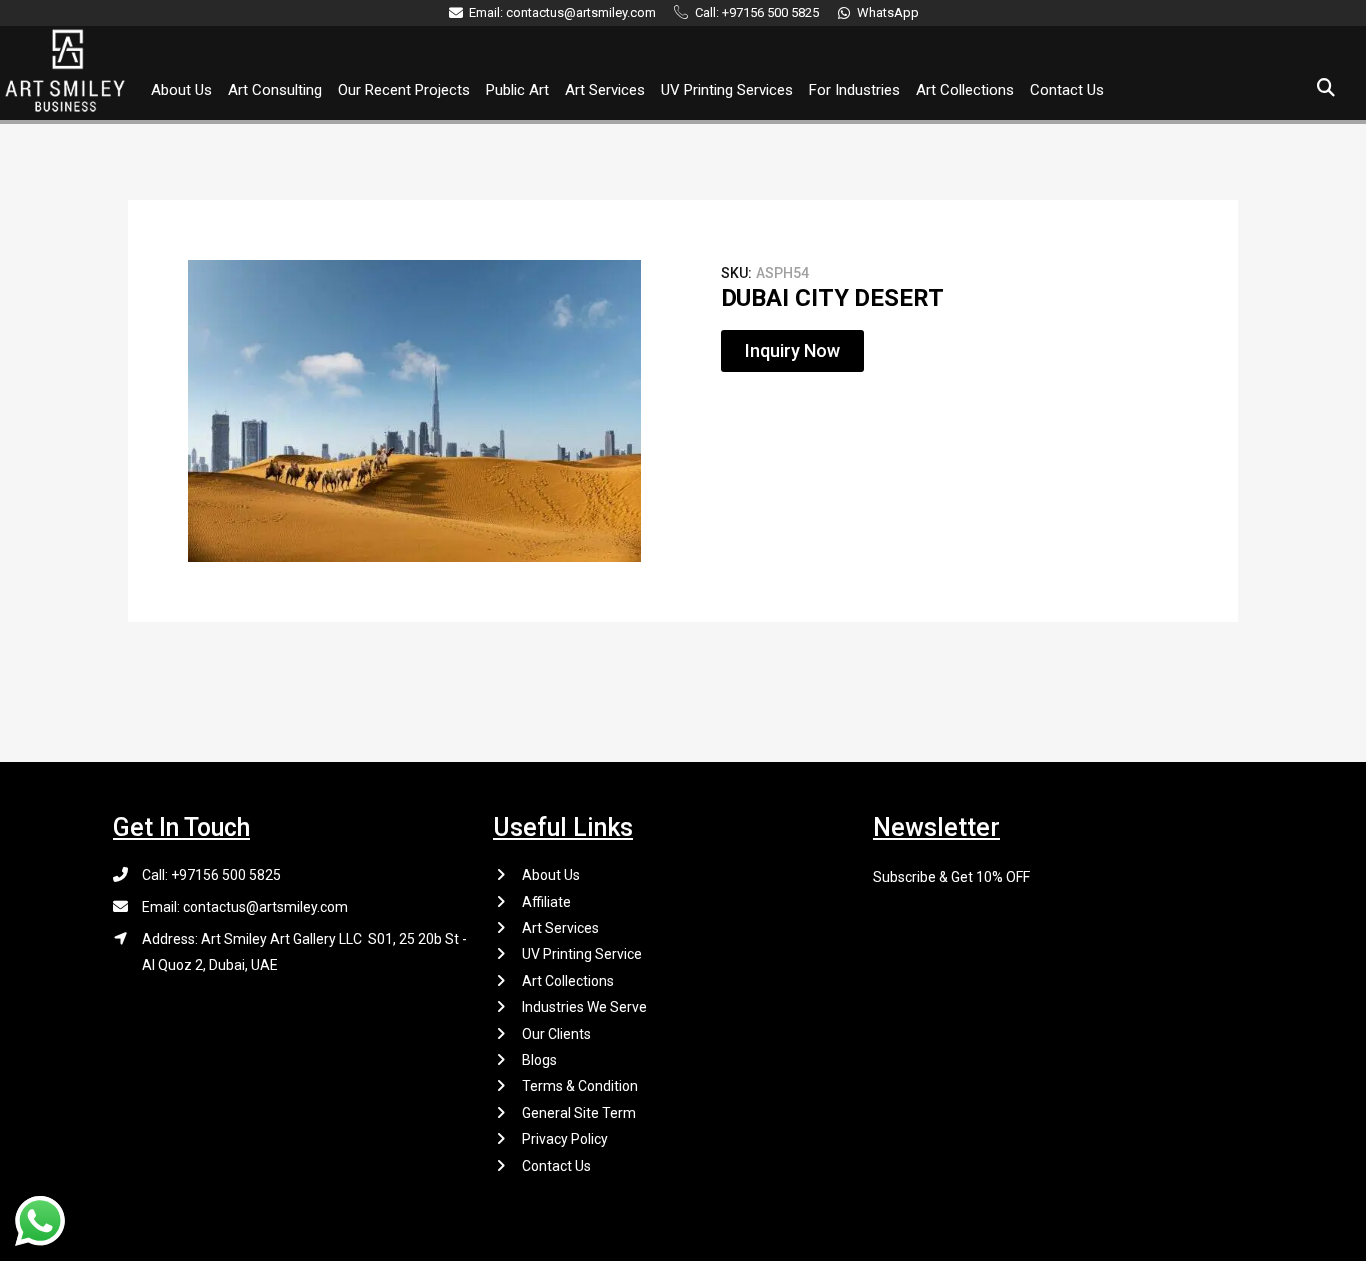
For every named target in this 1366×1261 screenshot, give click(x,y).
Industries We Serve (584, 1007)
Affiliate (546, 902)
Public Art (517, 90)
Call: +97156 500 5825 (211, 875)
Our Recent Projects (404, 90)
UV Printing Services (727, 90)
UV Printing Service (582, 954)
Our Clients (556, 1034)
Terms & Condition (580, 1086)
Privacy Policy (565, 1139)
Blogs (539, 1060)
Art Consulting (275, 90)
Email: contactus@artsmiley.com (245, 907)
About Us (181, 90)
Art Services (605, 90)
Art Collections (965, 90)
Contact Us (1067, 90)
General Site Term (579, 1113)
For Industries (854, 90)
